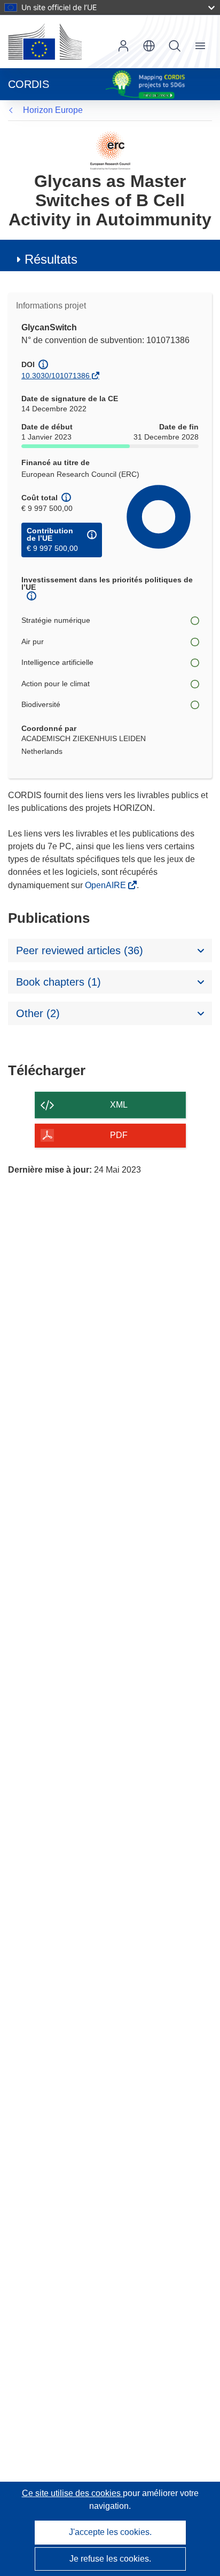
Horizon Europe (53, 110)
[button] (149, 46)
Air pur (33, 641)
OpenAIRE (107, 885)
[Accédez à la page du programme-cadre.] (110, 150)
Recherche (175, 46)
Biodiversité (41, 704)
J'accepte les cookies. (110, 2532)
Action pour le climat (56, 684)
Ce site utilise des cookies (72, 2493)
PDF (119, 1135)
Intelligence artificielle (57, 662)
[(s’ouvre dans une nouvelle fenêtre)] (45, 42)
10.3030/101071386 (56, 376)
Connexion (123, 46)
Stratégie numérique (56, 620)
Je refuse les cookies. (110, 2559)
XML (119, 1105)
